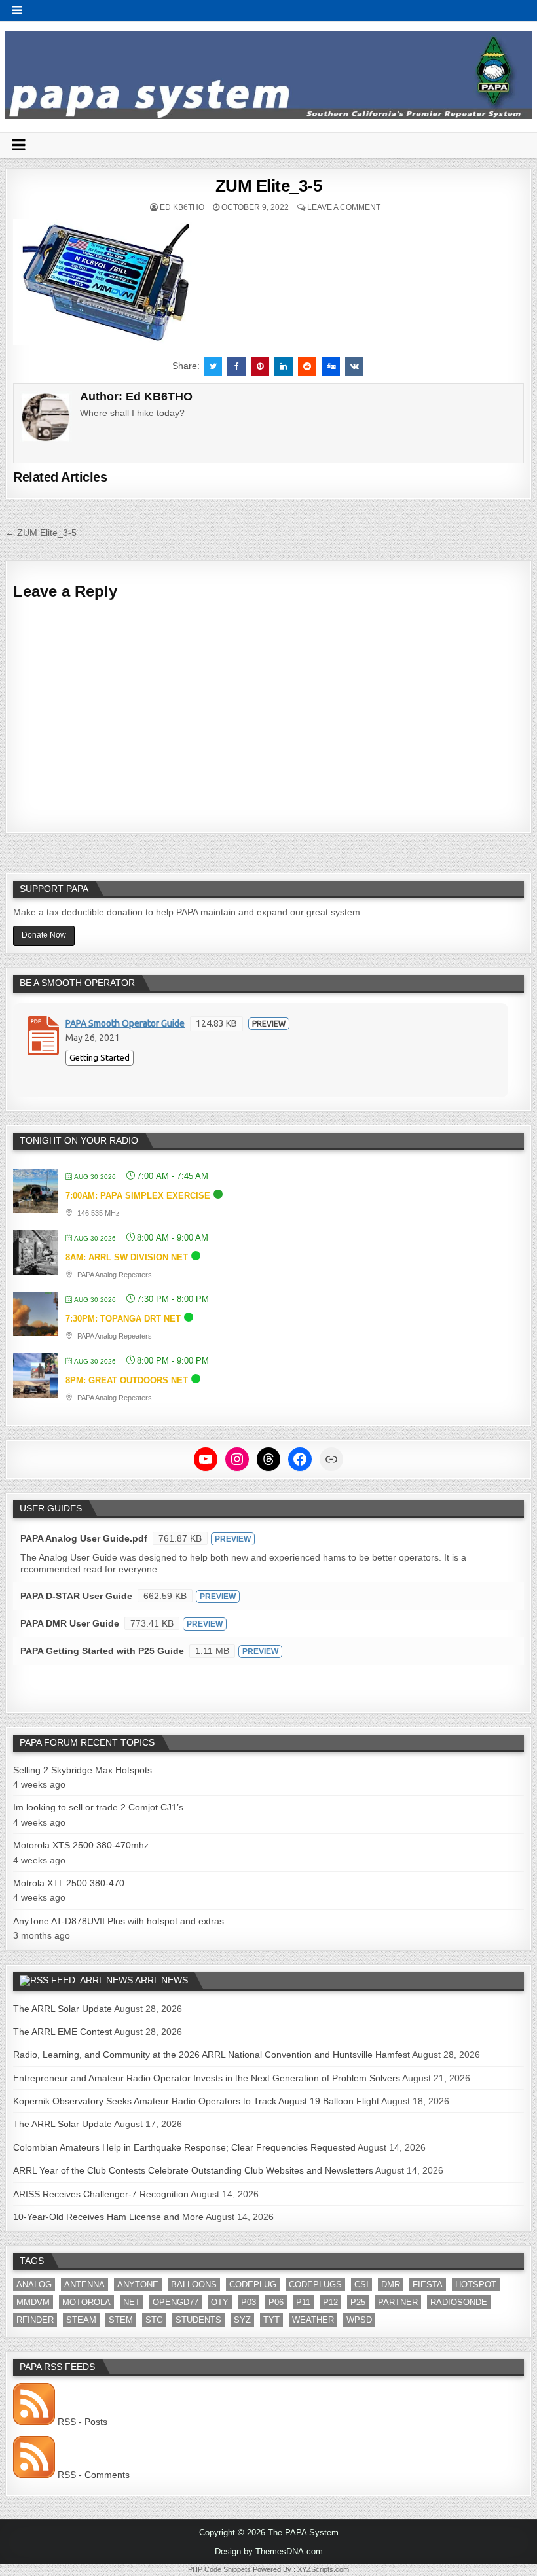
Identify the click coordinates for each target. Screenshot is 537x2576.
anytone (138, 2285)
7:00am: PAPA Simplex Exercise (138, 1196)
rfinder (35, 2320)
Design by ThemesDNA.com (269, 2551)
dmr (391, 2285)
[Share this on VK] (354, 366)
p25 (358, 2302)
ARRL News (161, 1980)
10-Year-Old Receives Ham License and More (108, 2217)
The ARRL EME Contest (63, 2032)
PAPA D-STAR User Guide (76, 1596)
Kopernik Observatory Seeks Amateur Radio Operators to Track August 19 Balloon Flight (196, 2101)
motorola (86, 2302)
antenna (84, 2285)
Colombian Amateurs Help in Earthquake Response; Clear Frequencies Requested (184, 2147)
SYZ (242, 2320)
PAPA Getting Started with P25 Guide (102, 1651)
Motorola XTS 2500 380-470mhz (81, 1845)
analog (34, 2285)
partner (398, 2302)
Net (132, 2302)
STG (154, 2320)
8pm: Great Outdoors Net (127, 1380)
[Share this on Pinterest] (260, 366)
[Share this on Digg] (331, 366)
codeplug (253, 2285)
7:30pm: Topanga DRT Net (123, 1319)
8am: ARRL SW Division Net (127, 1257)
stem (121, 2320)
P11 (303, 2302)
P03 (249, 2302)
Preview (269, 1024)
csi (361, 2285)
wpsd (359, 2320)
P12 (330, 2302)
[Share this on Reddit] (307, 366)
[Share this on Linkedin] (284, 366)
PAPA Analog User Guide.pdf (84, 1538)
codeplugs (315, 2285)
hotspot (476, 2285)
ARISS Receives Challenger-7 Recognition (101, 2194)
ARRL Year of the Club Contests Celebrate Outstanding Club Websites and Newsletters (193, 2170)
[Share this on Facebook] (236, 366)
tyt (271, 2320)
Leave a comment (344, 207)
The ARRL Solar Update (63, 2009)
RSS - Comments (92, 2475)
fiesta (428, 2285)
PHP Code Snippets (219, 2569)
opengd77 (176, 2302)
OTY (220, 2302)
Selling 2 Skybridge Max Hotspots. (84, 1770)
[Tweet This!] (213, 366)
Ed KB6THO (182, 207)
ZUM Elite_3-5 (269, 186)
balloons (194, 2285)
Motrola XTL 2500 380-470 (69, 1883)
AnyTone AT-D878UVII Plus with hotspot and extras (119, 1921)
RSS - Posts (81, 2422)
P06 (276, 2302)
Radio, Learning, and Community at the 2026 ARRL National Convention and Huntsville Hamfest (212, 2055)
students (198, 2320)
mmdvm (33, 2302)
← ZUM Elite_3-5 (41, 533)
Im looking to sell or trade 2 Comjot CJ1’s (98, 1807)
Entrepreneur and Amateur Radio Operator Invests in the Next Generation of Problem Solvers (207, 2078)
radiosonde (459, 2302)
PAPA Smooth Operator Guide (125, 1023)
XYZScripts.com (323, 2569)
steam (81, 2320)
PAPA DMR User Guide (70, 1623)
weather (313, 2320)
